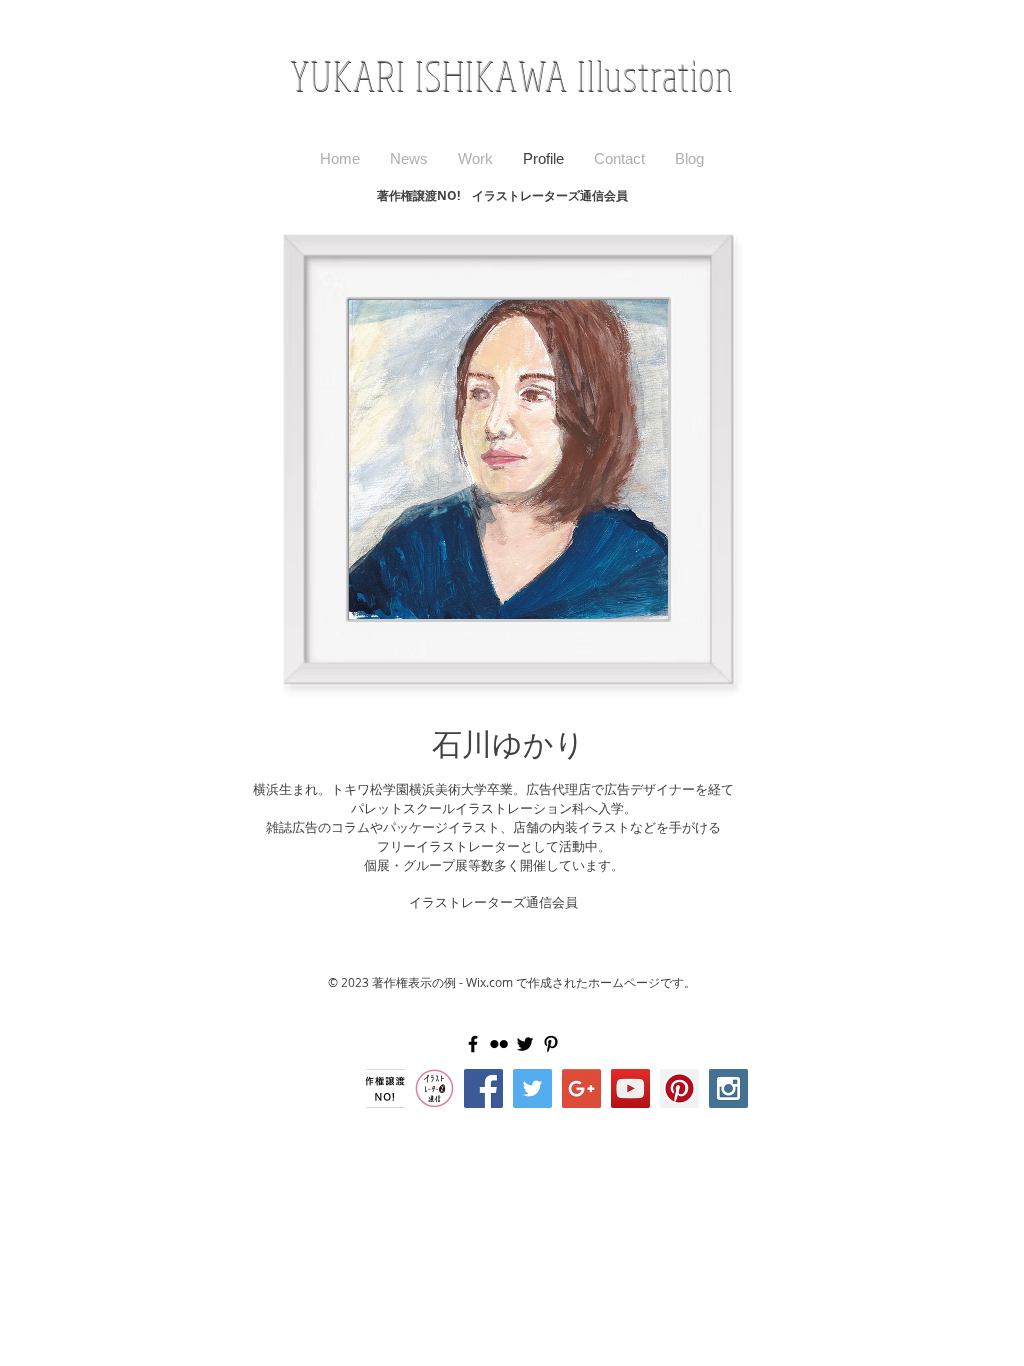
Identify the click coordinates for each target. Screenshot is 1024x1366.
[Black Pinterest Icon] (551, 1044)
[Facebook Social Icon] (483, 1088)
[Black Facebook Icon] (473, 1044)
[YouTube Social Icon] (630, 1088)
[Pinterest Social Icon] (679, 1088)
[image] (434, 1088)
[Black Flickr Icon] (499, 1044)
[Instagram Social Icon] (728, 1088)
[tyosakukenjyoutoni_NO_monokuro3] (385, 1088)
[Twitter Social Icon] (532, 1088)
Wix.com (489, 982)
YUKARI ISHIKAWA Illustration (513, 76)
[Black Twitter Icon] (525, 1044)
